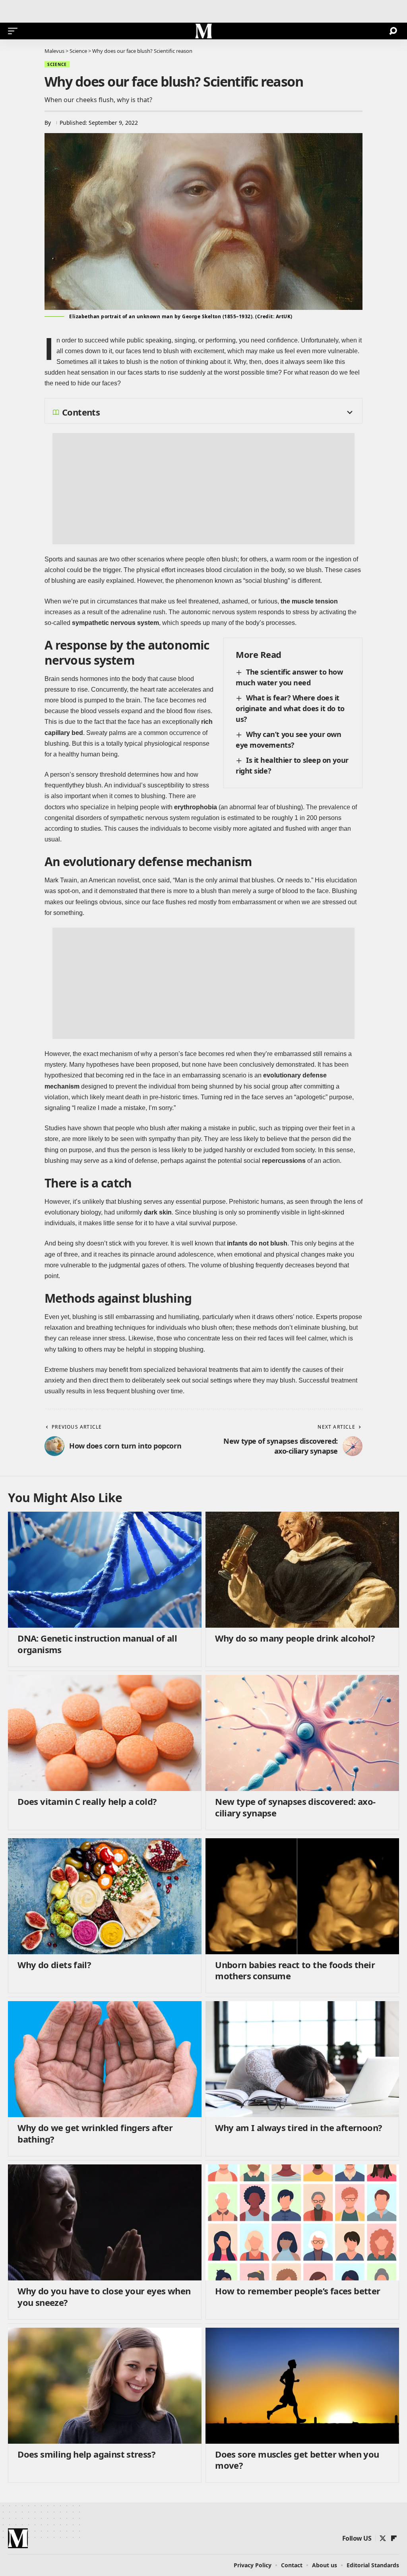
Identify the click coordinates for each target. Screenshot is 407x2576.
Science (57, 64)
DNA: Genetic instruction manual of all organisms (97, 1644)
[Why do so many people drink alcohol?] (302, 1570)
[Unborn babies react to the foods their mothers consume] (302, 1896)
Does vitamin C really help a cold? (87, 1801)
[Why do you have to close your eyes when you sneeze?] (105, 2222)
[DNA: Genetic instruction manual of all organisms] (105, 1570)
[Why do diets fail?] (105, 1896)
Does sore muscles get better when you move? (297, 2460)
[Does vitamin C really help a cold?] (105, 1733)
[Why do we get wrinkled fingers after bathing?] (105, 2059)
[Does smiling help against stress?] (105, 2386)
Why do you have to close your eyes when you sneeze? (104, 2297)
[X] (383, 2538)
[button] (15, 31)
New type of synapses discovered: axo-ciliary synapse (295, 1807)
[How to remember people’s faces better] (302, 2222)
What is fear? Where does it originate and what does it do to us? (290, 708)
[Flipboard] (394, 2538)
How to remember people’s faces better (297, 2291)
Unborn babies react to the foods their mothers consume (295, 1970)
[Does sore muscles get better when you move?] (302, 2386)
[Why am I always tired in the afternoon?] (302, 2059)
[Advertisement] (203, 489)
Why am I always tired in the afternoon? (298, 2127)
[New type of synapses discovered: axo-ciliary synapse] (302, 1733)
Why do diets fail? (54, 1965)
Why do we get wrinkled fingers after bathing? (95, 2133)
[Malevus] (203, 31)
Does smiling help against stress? (86, 2454)
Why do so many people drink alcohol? (295, 1638)
